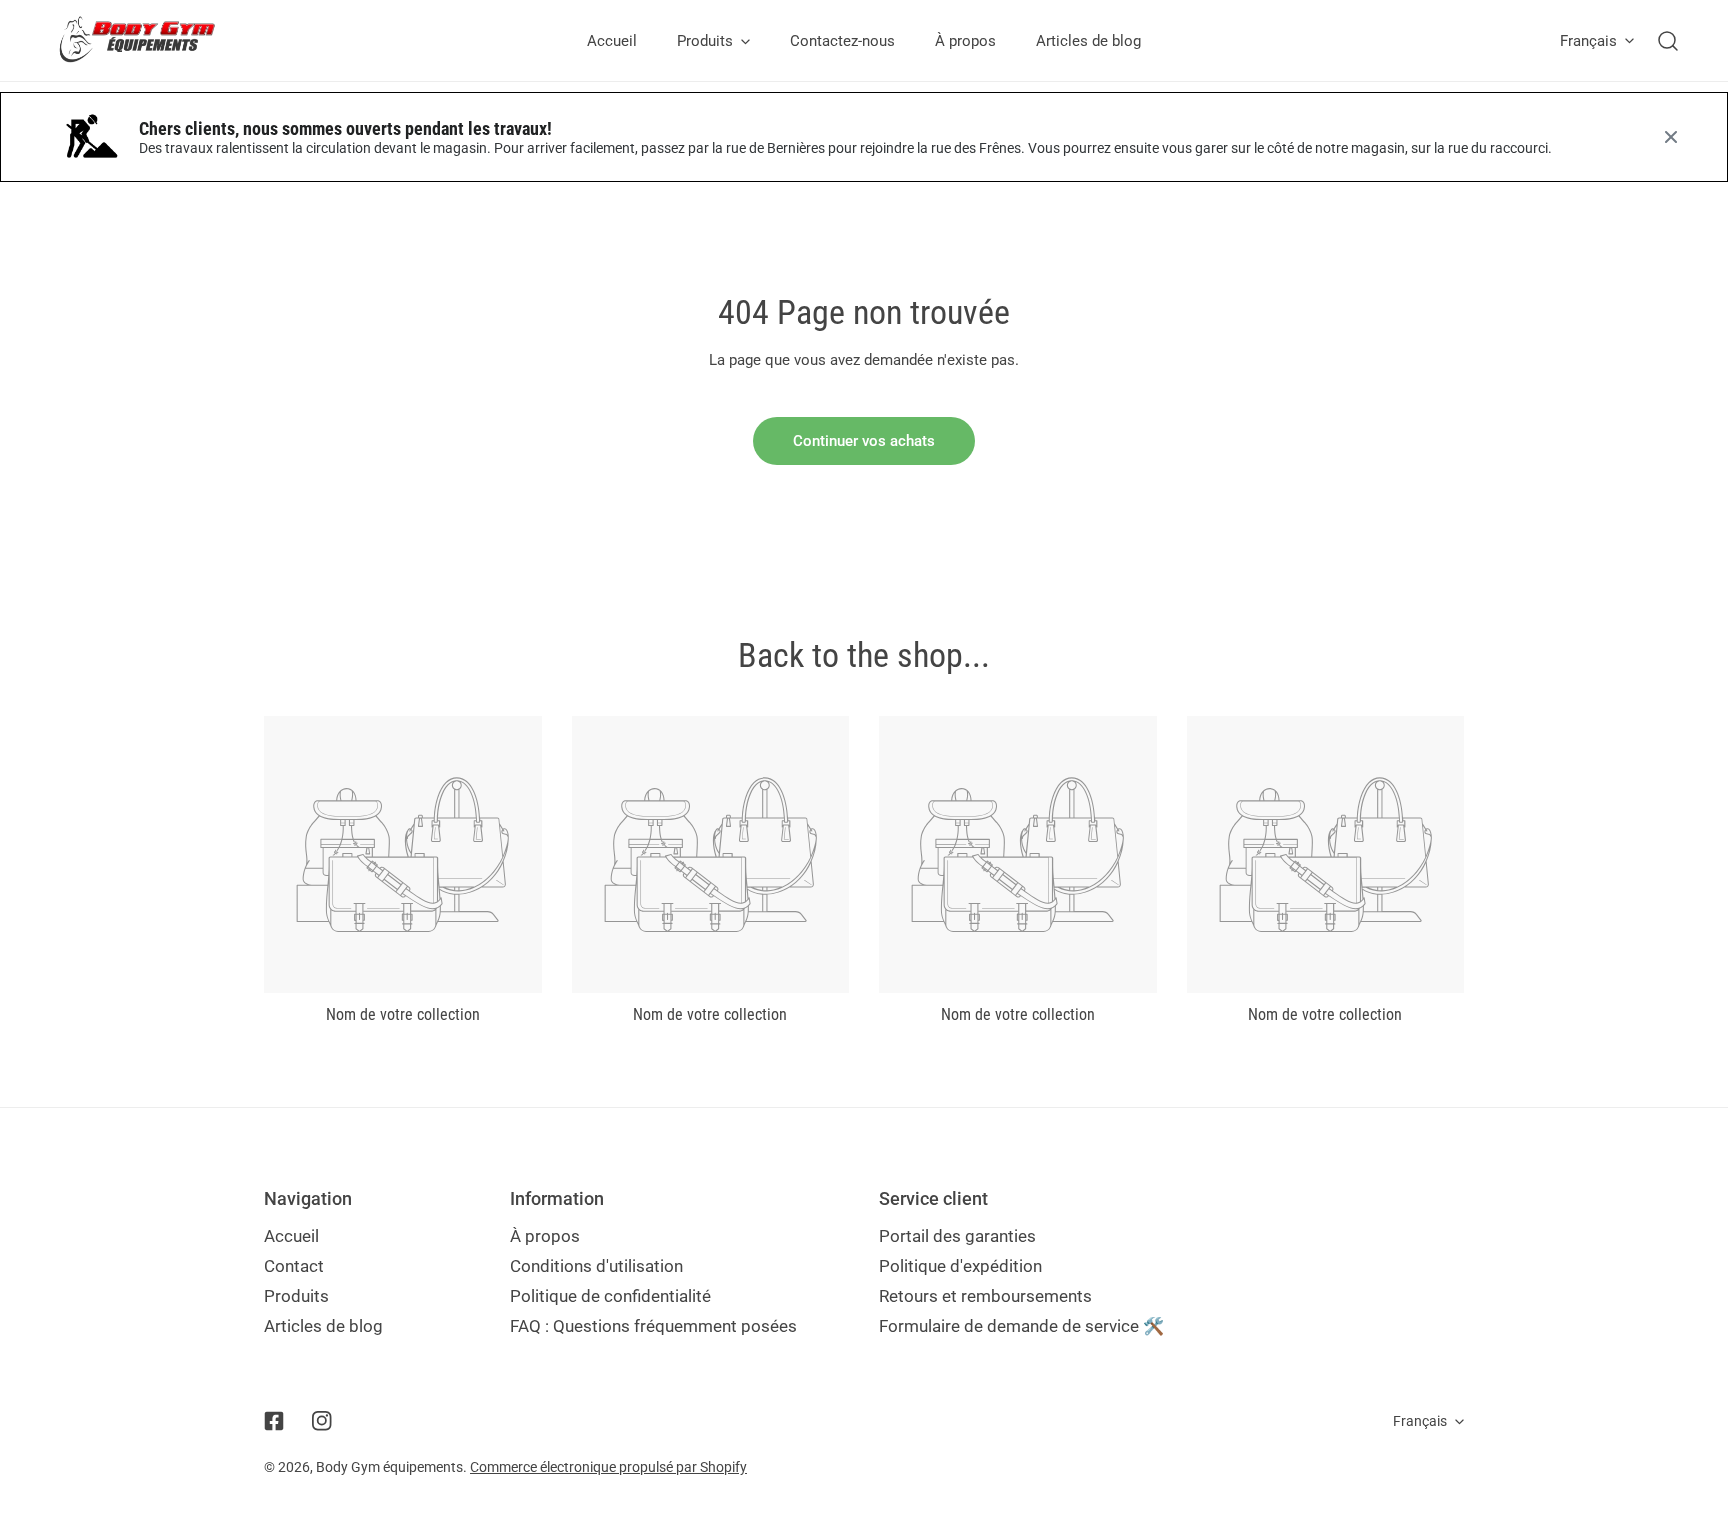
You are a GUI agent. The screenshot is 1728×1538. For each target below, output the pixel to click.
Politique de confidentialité (610, 1296)
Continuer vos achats (864, 441)
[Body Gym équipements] (152, 40)
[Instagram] (322, 1421)
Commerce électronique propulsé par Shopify (608, 1467)
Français (1588, 41)
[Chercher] (1668, 41)
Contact (294, 1266)
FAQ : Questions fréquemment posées (653, 1326)
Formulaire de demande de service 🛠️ (1021, 1326)
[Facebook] (274, 1421)
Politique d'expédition (960, 1266)
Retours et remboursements (985, 1296)
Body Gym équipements (389, 1467)
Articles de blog (323, 1326)
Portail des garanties (957, 1236)
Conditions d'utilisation (596, 1266)
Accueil (291, 1236)
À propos (545, 1236)
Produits (296, 1296)
